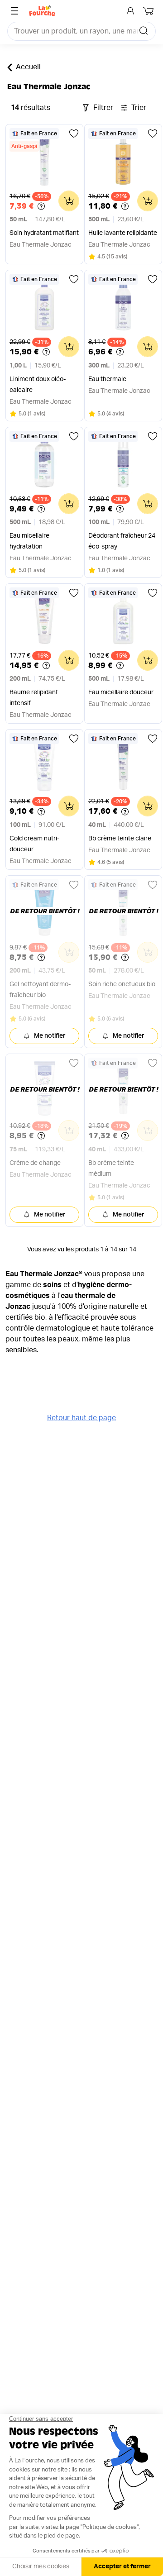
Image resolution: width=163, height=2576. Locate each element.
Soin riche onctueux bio (122, 984)
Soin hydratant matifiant (44, 233)
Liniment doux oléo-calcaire (38, 385)
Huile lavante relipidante (123, 233)
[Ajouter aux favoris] (74, 134)
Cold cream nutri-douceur (34, 844)
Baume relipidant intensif (34, 698)
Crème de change (35, 1163)
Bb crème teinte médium (111, 1169)
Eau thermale (107, 379)
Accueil (28, 67)
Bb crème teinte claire (120, 839)
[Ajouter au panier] (69, 201)
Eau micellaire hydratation (29, 541)
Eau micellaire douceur (121, 692)
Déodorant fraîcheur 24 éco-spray (122, 541)
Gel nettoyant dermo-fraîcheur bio (40, 990)
